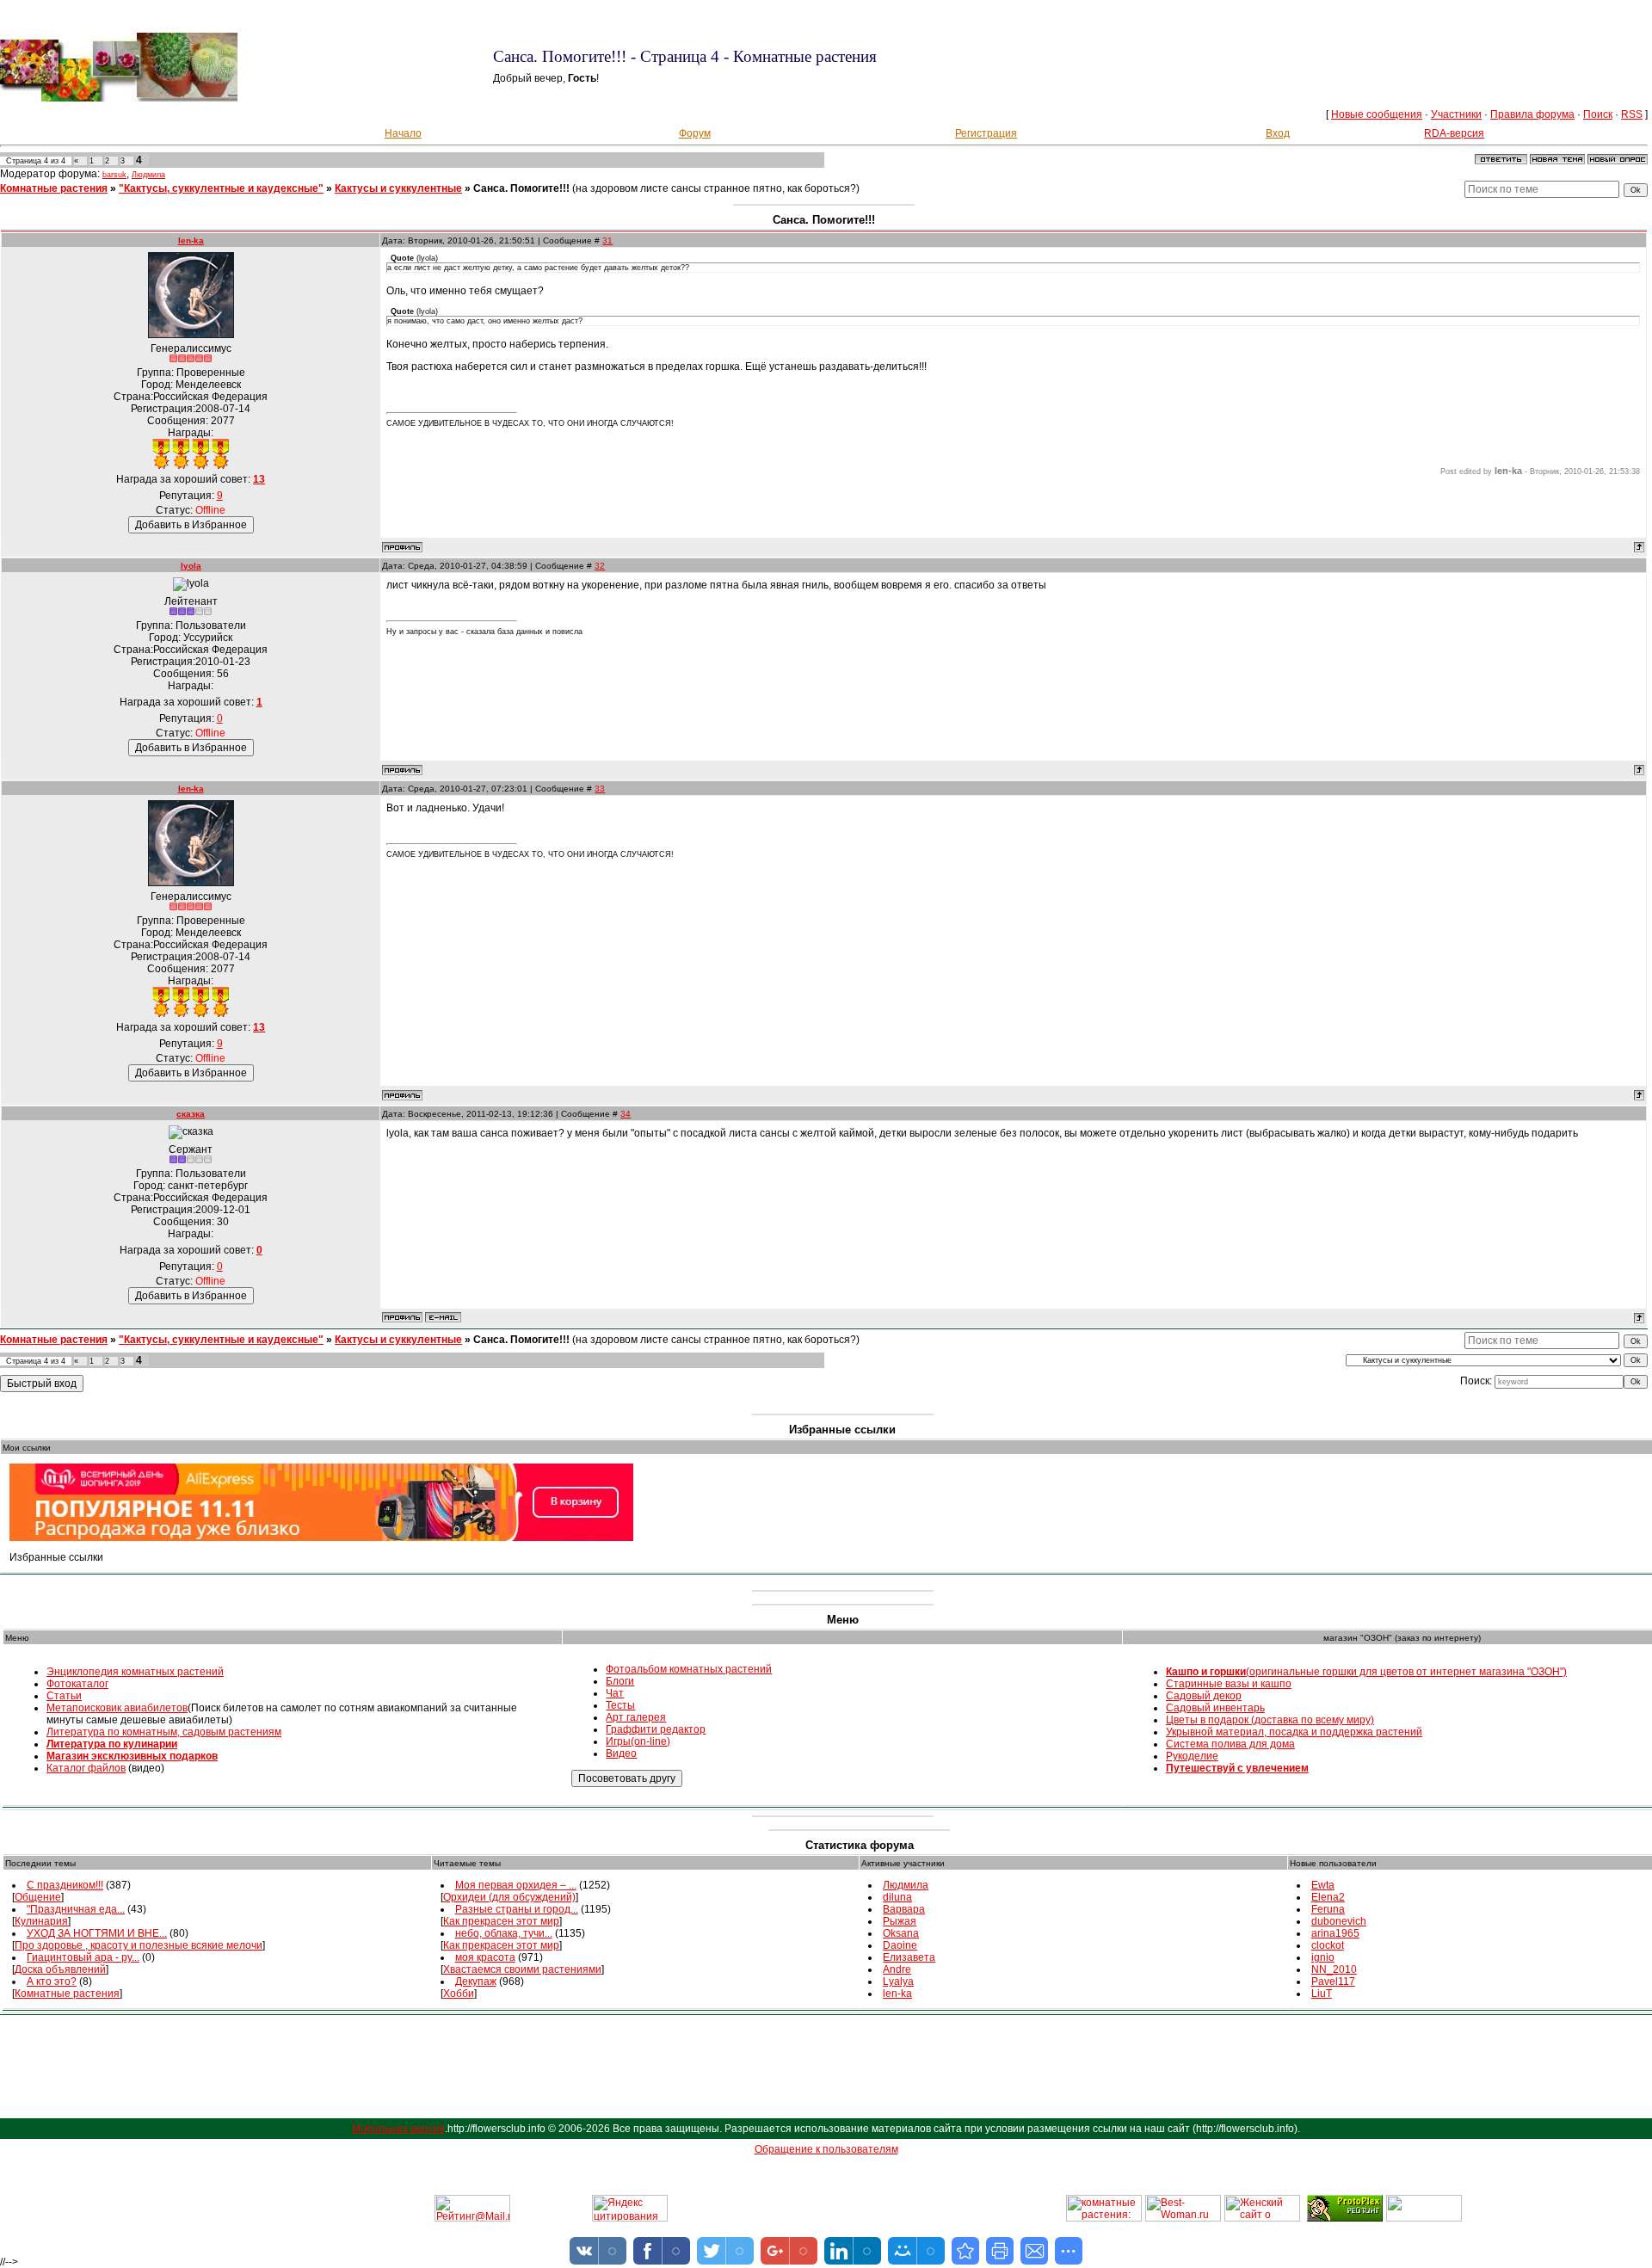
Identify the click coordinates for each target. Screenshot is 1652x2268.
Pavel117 (1333, 1981)
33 (600, 789)
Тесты (620, 1705)
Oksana (901, 1933)
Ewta (1323, 1885)
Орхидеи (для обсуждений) (509, 1897)
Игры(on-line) (638, 1741)
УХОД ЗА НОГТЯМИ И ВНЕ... (97, 1933)
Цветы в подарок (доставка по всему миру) (1270, 1720)
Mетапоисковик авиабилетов (117, 1708)
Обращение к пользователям (826, 2149)
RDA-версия (1454, 133)
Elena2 (1328, 1897)
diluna (897, 1897)
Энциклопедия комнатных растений (135, 1672)
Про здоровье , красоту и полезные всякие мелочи (139, 1945)
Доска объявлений (60, 1969)
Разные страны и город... (517, 1909)
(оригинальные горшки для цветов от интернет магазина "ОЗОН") (1366, 1672)
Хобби (459, 1994)
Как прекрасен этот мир (501, 1921)
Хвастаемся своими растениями (522, 1969)
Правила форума (1532, 114)
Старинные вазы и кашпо (1229, 1684)
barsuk (114, 175)
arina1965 (1335, 1933)
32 (600, 566)
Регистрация (986, 133)
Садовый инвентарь (1215, 1708)
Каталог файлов (86, 1768)
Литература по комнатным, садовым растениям (164, 1732)
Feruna (1328, 1909)
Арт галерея (636, 1717)
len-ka (191, 240)
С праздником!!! (65, 1885)
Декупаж (476, 1981)
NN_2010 (1334, 1969)
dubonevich (1339, 1921)
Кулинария (41, 1921)
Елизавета (909, 1957)
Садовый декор (1204, 1696)
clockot (1328, 1945)
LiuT (1322, 1994)
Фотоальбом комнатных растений (689, 1669)
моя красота (485, 1957)
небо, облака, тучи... (504, 1933)
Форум (695, 133)
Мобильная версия (398, 2129)
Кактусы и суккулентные (398, 188)
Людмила (148, 175)
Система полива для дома (1230, 1744)
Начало (403, 133)
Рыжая (900, 1921)
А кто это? (52, 1981)
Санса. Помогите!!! (521, 188)
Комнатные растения (54, 188)
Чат (615, 1693)
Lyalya (898, 1981)
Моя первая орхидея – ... (516, 1885)
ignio (1323, 1957)
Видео (621, 1753)
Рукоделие (1192, 1756)
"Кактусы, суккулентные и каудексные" (221, 188)
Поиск (1598, 114)
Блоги (620, 1681)
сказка (191, 1114)
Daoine (900, 1945)
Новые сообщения (1377, 114)
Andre (897, 1969)
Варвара (904, 1909)
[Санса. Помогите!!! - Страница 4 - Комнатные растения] (965, 2251)
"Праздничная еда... (76, 1909)
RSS (1632, 114)
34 (626, 1114)
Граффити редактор (656, 1729)
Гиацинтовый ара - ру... (83, 1957)
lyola (191, 566)
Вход (1278, 133)
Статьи (64, 1696)
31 (607, 240)
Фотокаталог (77, 1684)
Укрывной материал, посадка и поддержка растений (1294, 1732)
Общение (38, 1897)
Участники (1456, 114)
